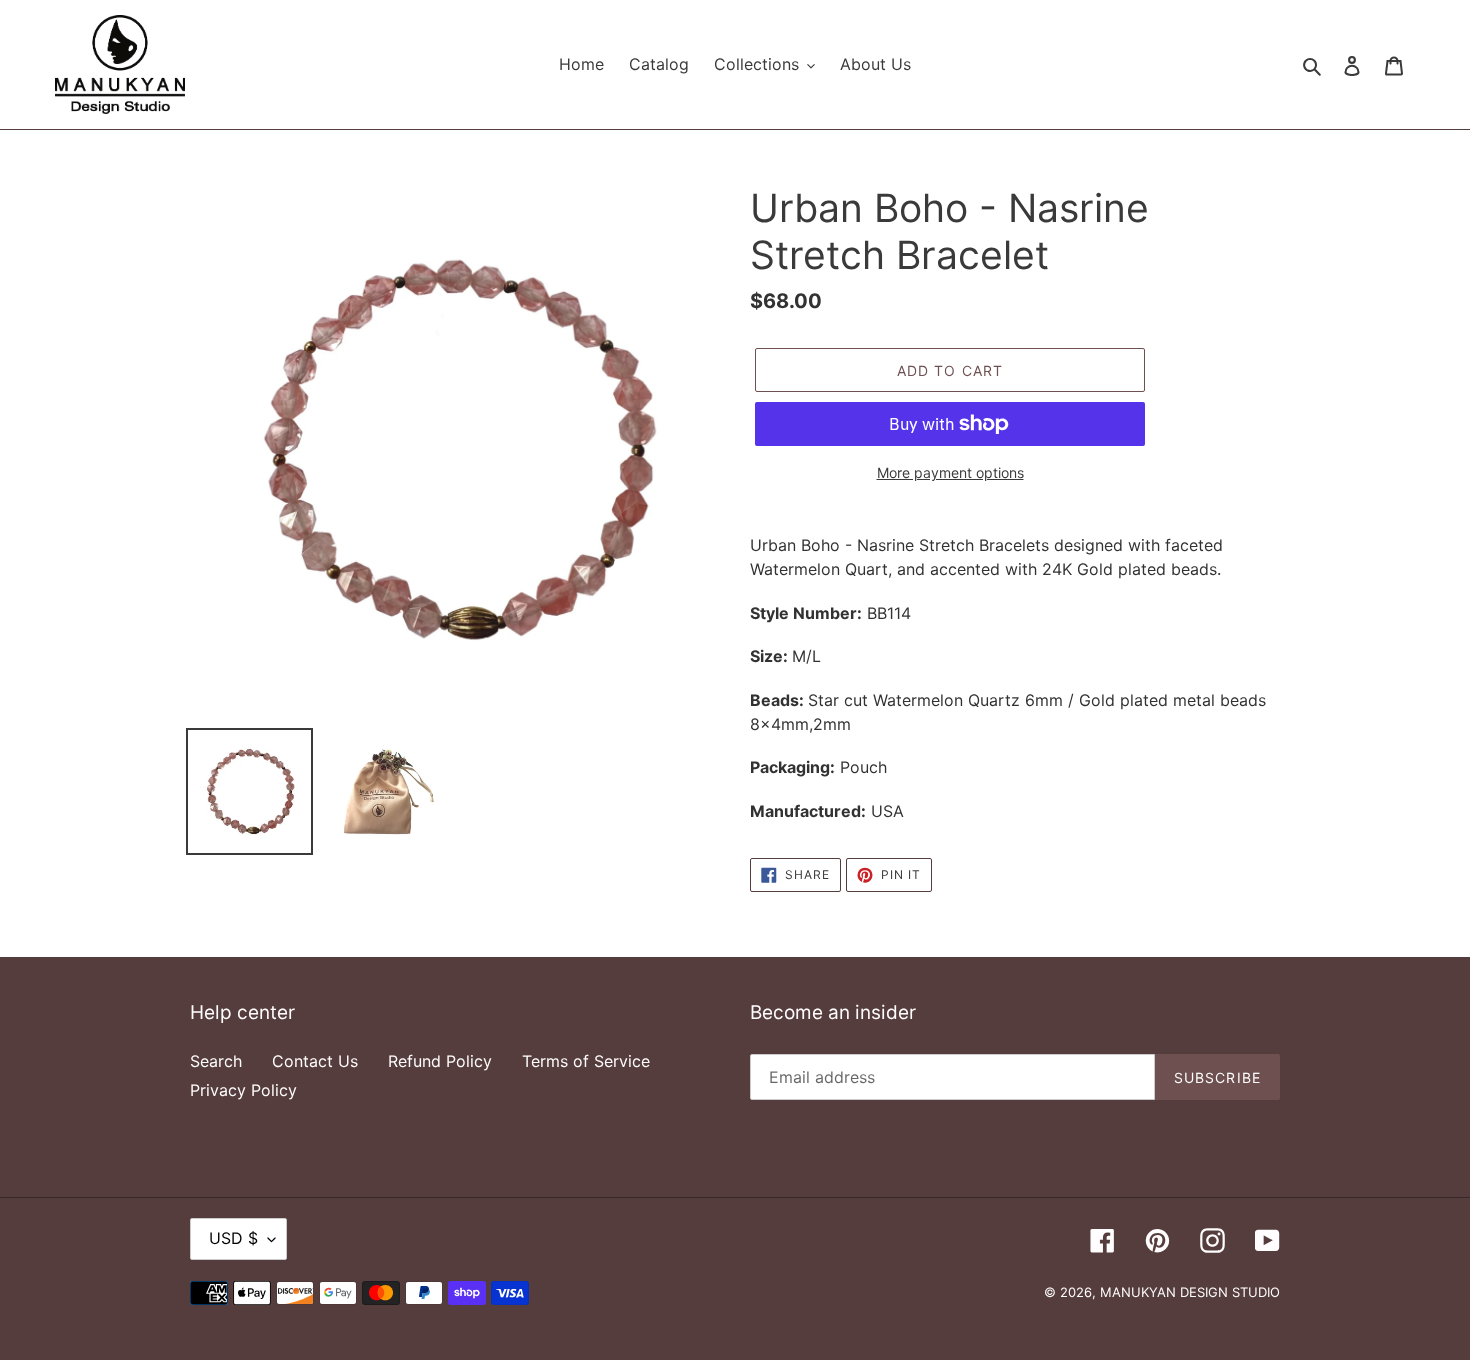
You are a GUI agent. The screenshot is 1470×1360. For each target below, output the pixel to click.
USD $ (233, 1238)
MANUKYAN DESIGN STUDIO (1190, 1292)
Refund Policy (440, 1061)
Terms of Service (586, 1061)
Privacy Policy (243, 1090)
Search (216, 1061)
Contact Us (315, 1061)
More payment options (950, 472)
